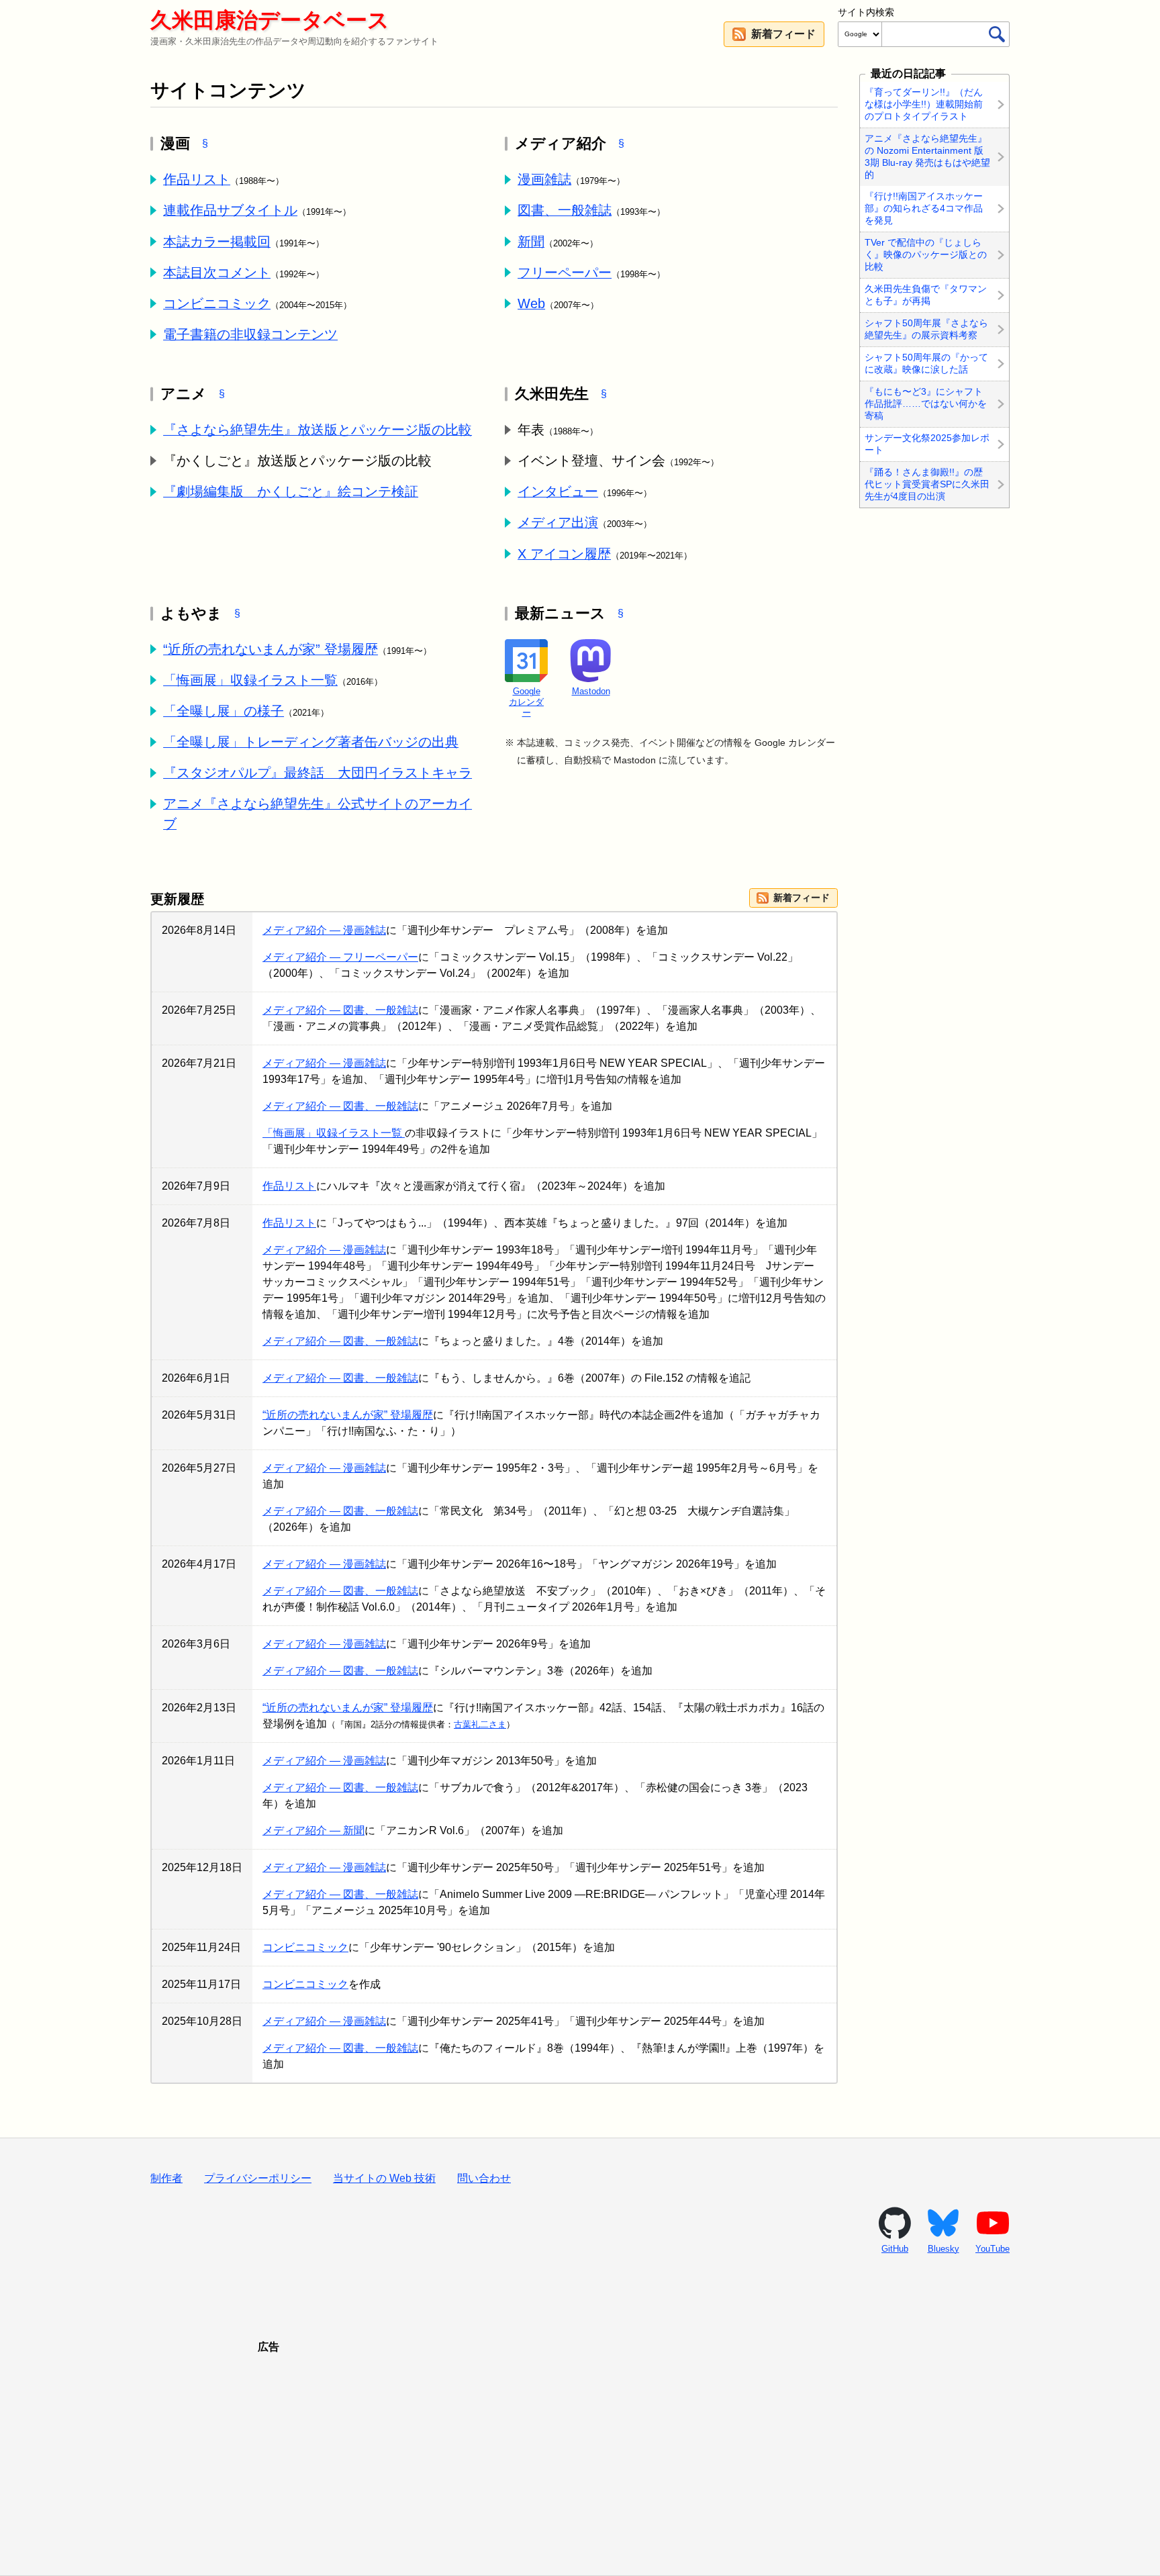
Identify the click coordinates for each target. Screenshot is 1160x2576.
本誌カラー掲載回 (217, 242)
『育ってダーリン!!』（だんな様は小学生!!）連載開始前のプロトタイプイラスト (924, 104)
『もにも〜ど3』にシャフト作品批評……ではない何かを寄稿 (926, 403)
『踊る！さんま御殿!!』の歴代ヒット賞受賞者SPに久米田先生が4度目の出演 (927, 484)
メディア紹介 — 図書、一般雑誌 (340, 1010)
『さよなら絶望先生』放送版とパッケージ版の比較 (318, 430)
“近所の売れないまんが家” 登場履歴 (271, 649)
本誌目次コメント (217, 273)
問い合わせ (484, 2178)
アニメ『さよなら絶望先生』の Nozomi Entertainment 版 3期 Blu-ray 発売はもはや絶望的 (927, 156)
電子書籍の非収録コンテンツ (250, 334)
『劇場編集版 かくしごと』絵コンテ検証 (291, 491)
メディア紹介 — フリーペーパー (340, 957)
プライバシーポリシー (258, 2178)
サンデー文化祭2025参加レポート (927, 444)
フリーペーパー (565, 273)
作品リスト (197, 179)
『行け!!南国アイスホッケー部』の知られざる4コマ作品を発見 (924, 209)
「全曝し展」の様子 (224, 711)
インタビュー (558, 491)
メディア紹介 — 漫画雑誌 (324, 930)
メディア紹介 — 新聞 (313, 1830)
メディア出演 (558, 522)
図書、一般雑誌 (565, 210)
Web (531, 303)
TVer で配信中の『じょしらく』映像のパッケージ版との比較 (926, 254)
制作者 (166, 2178)
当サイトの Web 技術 (384, 2178)
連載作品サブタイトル (230, 210)
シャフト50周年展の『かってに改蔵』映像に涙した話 (926, 363)
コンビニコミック (217, 303)
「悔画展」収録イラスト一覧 (250, 680)
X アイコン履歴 (564, 554)
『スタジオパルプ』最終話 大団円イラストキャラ (318, 773)
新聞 (531, 242)
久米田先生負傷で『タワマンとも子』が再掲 (926, 295)
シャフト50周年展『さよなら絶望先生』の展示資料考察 (926, 329)
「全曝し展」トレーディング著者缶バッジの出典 (311, 742)
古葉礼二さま (480, 1724)
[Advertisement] (580, 2448)
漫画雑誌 (544, 179)
